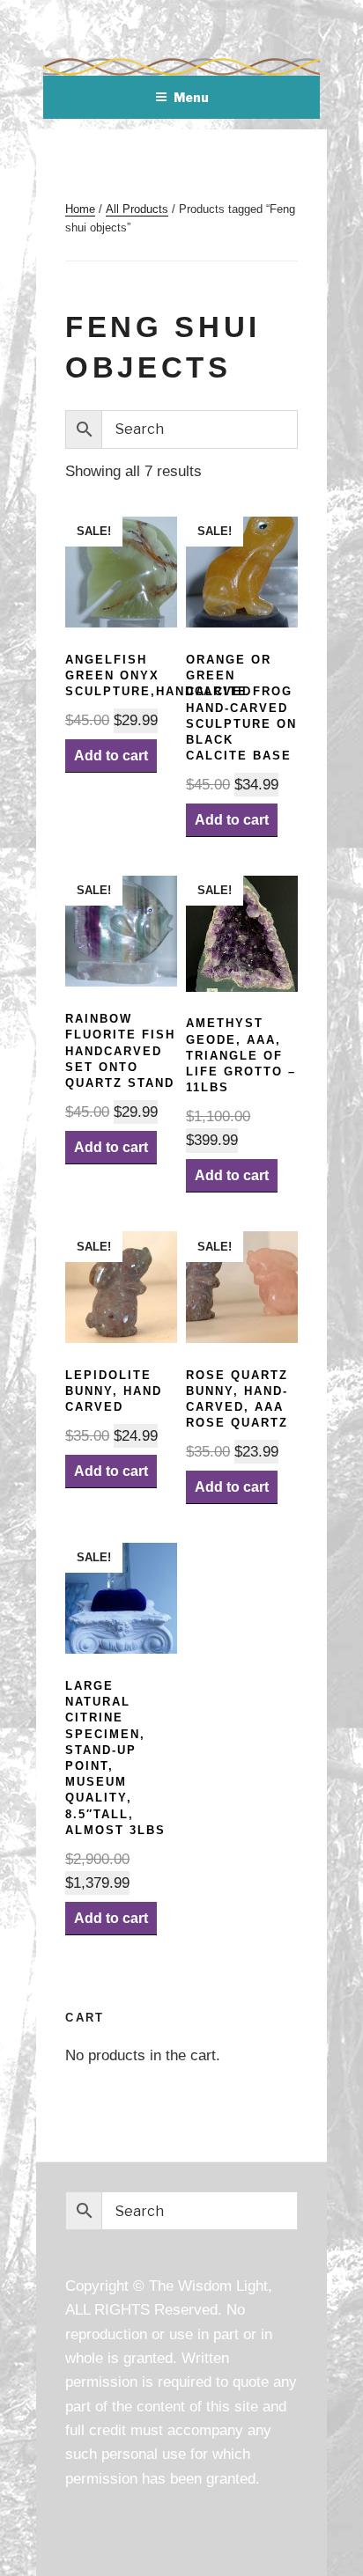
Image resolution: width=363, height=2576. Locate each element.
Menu (191, 97)
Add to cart (111, 756)
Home (80, 209)
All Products (137, 209)
